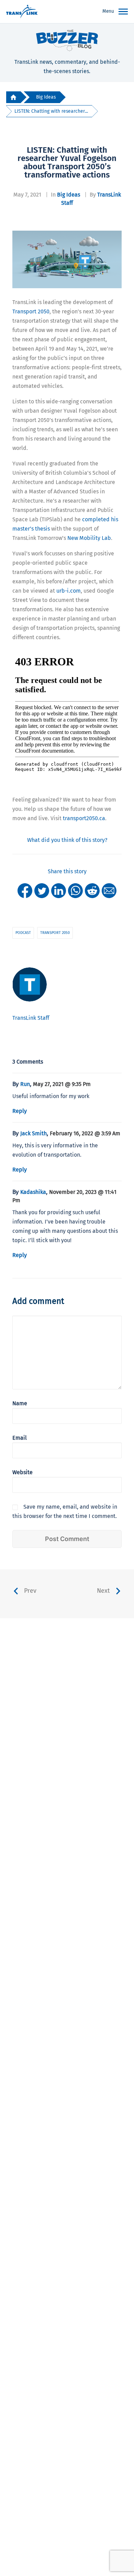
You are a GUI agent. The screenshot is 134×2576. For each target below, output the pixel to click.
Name (20, 1403)
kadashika (33, 1192)
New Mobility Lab (89, 538)
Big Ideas (46, 97)
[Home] (13, 97)
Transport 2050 (31, 311)
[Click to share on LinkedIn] (59, 890)
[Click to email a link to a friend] (109, 890)
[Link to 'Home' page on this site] (22, 12)
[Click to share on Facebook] (25, 890)
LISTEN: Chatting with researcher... (51, 111)
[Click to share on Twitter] (42, 890)
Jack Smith (33, 1133)
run (25, 1084)
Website (23, 1472)
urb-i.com (69, 591)
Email (20, 1438)
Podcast (23, 933)
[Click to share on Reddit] (92, 890)
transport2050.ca (84, 818)
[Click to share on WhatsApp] (75, 890)
